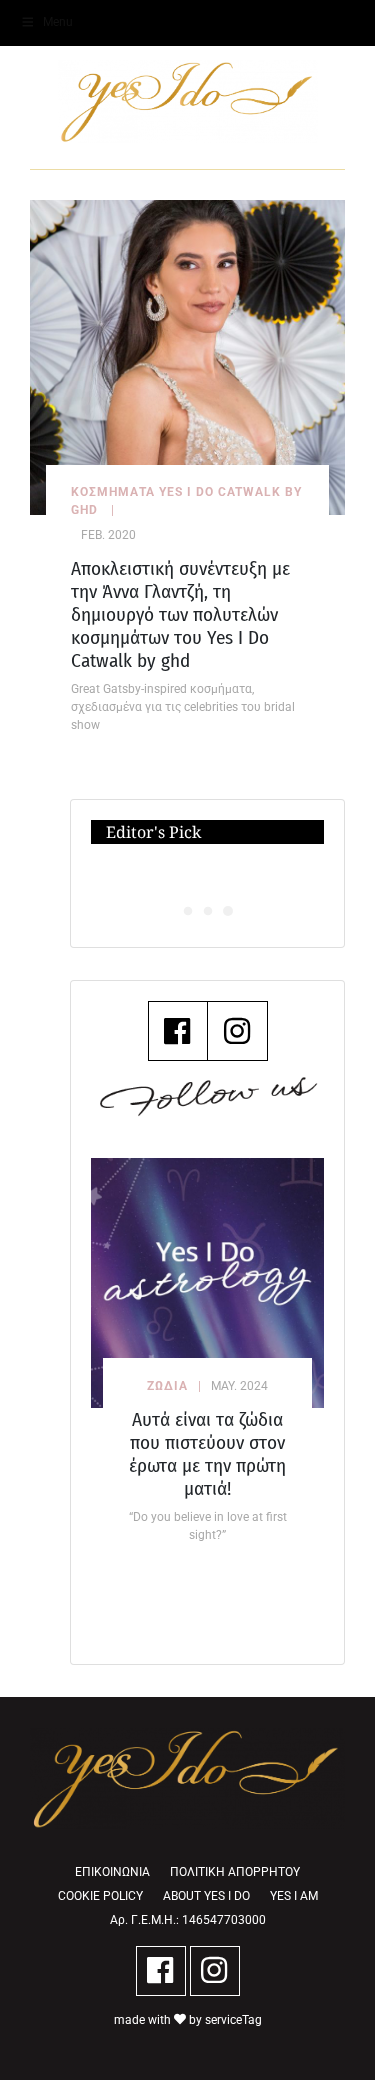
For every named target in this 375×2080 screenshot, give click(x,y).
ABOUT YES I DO (206, 1896)
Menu (58, 22)
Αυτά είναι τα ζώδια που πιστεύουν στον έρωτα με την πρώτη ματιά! (207, 1454)
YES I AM (294, 1896)
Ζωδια (167, 1386)
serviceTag (233, 2020)
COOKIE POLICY (100, 1896)
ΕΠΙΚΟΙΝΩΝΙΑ (112, 1872)
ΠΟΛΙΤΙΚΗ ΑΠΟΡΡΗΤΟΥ (235, 1872)
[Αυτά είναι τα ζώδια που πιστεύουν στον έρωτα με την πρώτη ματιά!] (207, 1283)
